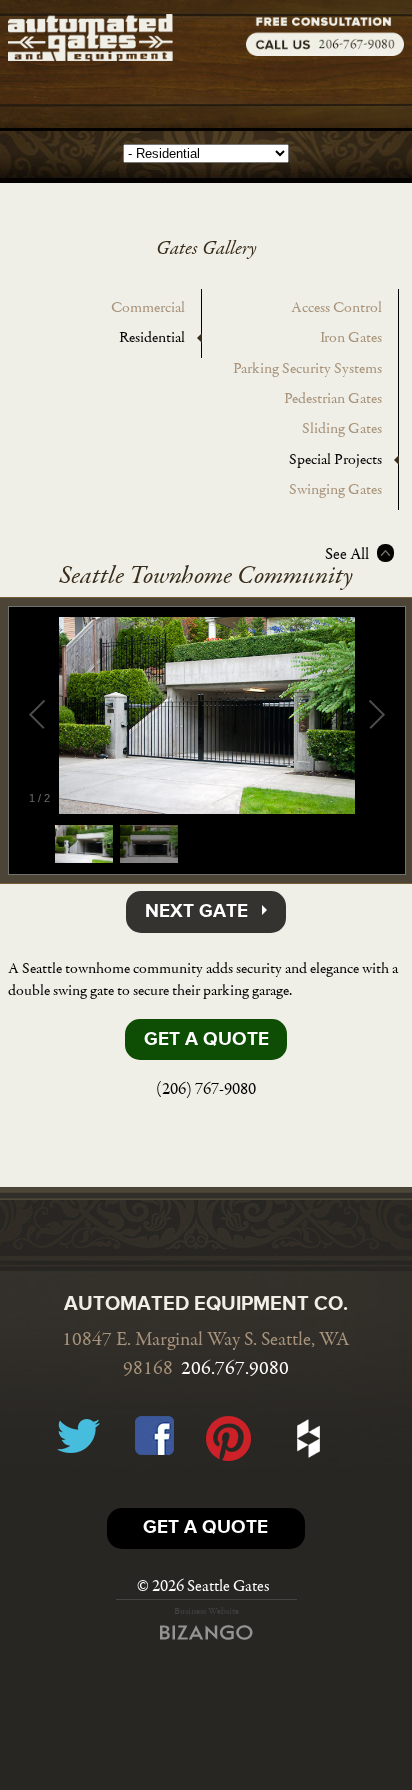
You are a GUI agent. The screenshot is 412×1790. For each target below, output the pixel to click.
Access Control (336, 308)
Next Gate (196, 912)
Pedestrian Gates (333, 399)
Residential (152, 338)
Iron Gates (351, 338)
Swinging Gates (335, 490)
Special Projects (335, 460)
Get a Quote (206, 1039)
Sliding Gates (342, 429)
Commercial (148, 308)
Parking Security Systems (307, 369)
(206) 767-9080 (206, 1089)
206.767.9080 (235, 1369)
